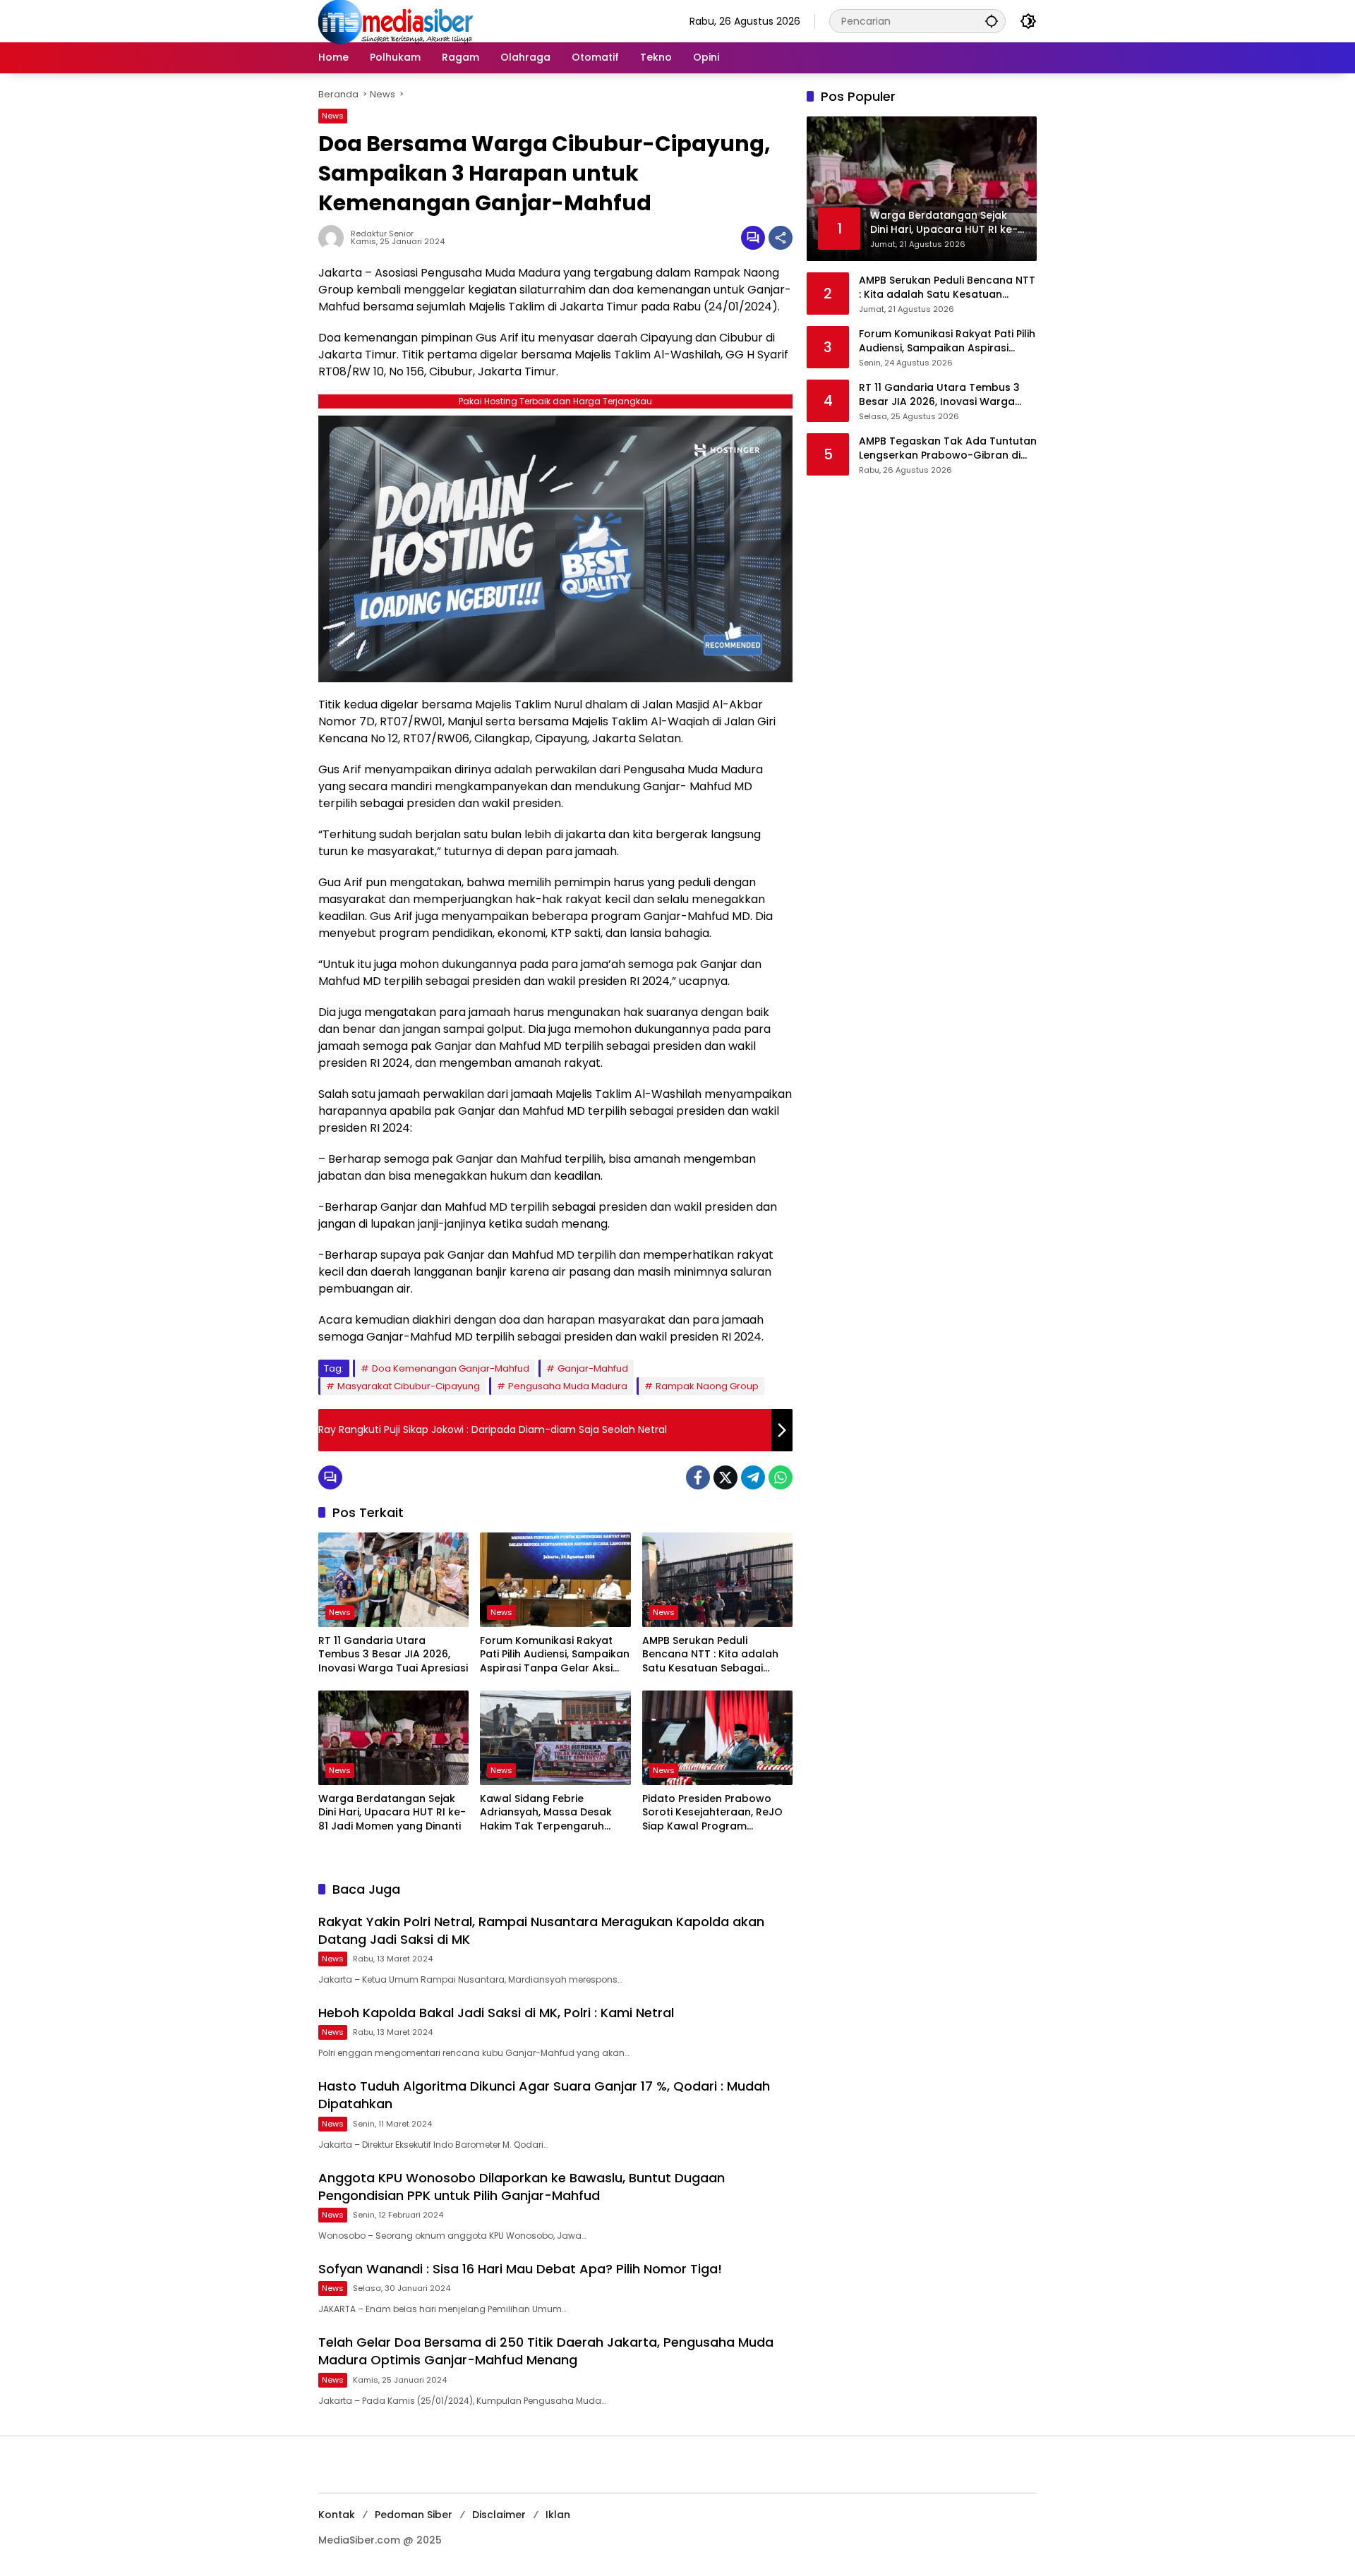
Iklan (558, 2515)
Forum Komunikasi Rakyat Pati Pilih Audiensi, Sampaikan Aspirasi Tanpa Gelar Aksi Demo (555, 1655)
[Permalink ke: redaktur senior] (335, 238)
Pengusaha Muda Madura (568, 1386)
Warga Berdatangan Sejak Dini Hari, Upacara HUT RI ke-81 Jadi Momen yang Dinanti (392, 1813)
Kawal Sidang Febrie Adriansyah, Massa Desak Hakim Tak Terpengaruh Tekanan (546, 1813)
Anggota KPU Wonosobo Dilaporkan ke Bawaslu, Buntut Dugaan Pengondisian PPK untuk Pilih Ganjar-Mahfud (522, 2187)
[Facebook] (698, 1477)
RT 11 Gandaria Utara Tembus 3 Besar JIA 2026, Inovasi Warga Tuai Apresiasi (393, 1655)
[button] (992, 21)
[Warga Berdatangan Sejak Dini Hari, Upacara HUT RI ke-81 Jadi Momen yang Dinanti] (393, 1738)
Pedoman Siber (414, 2515)
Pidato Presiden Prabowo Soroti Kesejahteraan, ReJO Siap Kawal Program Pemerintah (712, 1813)
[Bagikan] (781, 238)
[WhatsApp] (781, 1477)
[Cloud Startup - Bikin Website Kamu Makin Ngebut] (555, 548)
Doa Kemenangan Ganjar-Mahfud (451, 1368)
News (333, 116)
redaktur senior (382, 234)
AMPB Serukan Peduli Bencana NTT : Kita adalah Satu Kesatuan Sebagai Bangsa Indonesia (710, 1655)
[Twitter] (725, 1477)
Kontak (337, 2515)
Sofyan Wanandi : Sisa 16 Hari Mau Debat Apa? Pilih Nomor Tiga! (520, 2269)
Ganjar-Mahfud (593, 1368)
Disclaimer (499, 2515)
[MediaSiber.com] (396, 20)
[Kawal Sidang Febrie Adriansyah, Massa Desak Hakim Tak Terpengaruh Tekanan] (555, 1738)
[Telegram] (753, 1477)
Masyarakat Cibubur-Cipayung (409, 1386)
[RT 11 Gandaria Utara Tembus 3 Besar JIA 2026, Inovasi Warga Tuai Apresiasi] (393, 1580)
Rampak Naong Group (707, 1386)
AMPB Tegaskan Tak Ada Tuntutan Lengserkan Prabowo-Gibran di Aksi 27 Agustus (948, 448)
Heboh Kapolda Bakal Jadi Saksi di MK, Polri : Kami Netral (496, 2013)
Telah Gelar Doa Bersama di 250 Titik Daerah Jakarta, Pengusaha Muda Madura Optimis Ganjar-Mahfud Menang (546, 2351)
